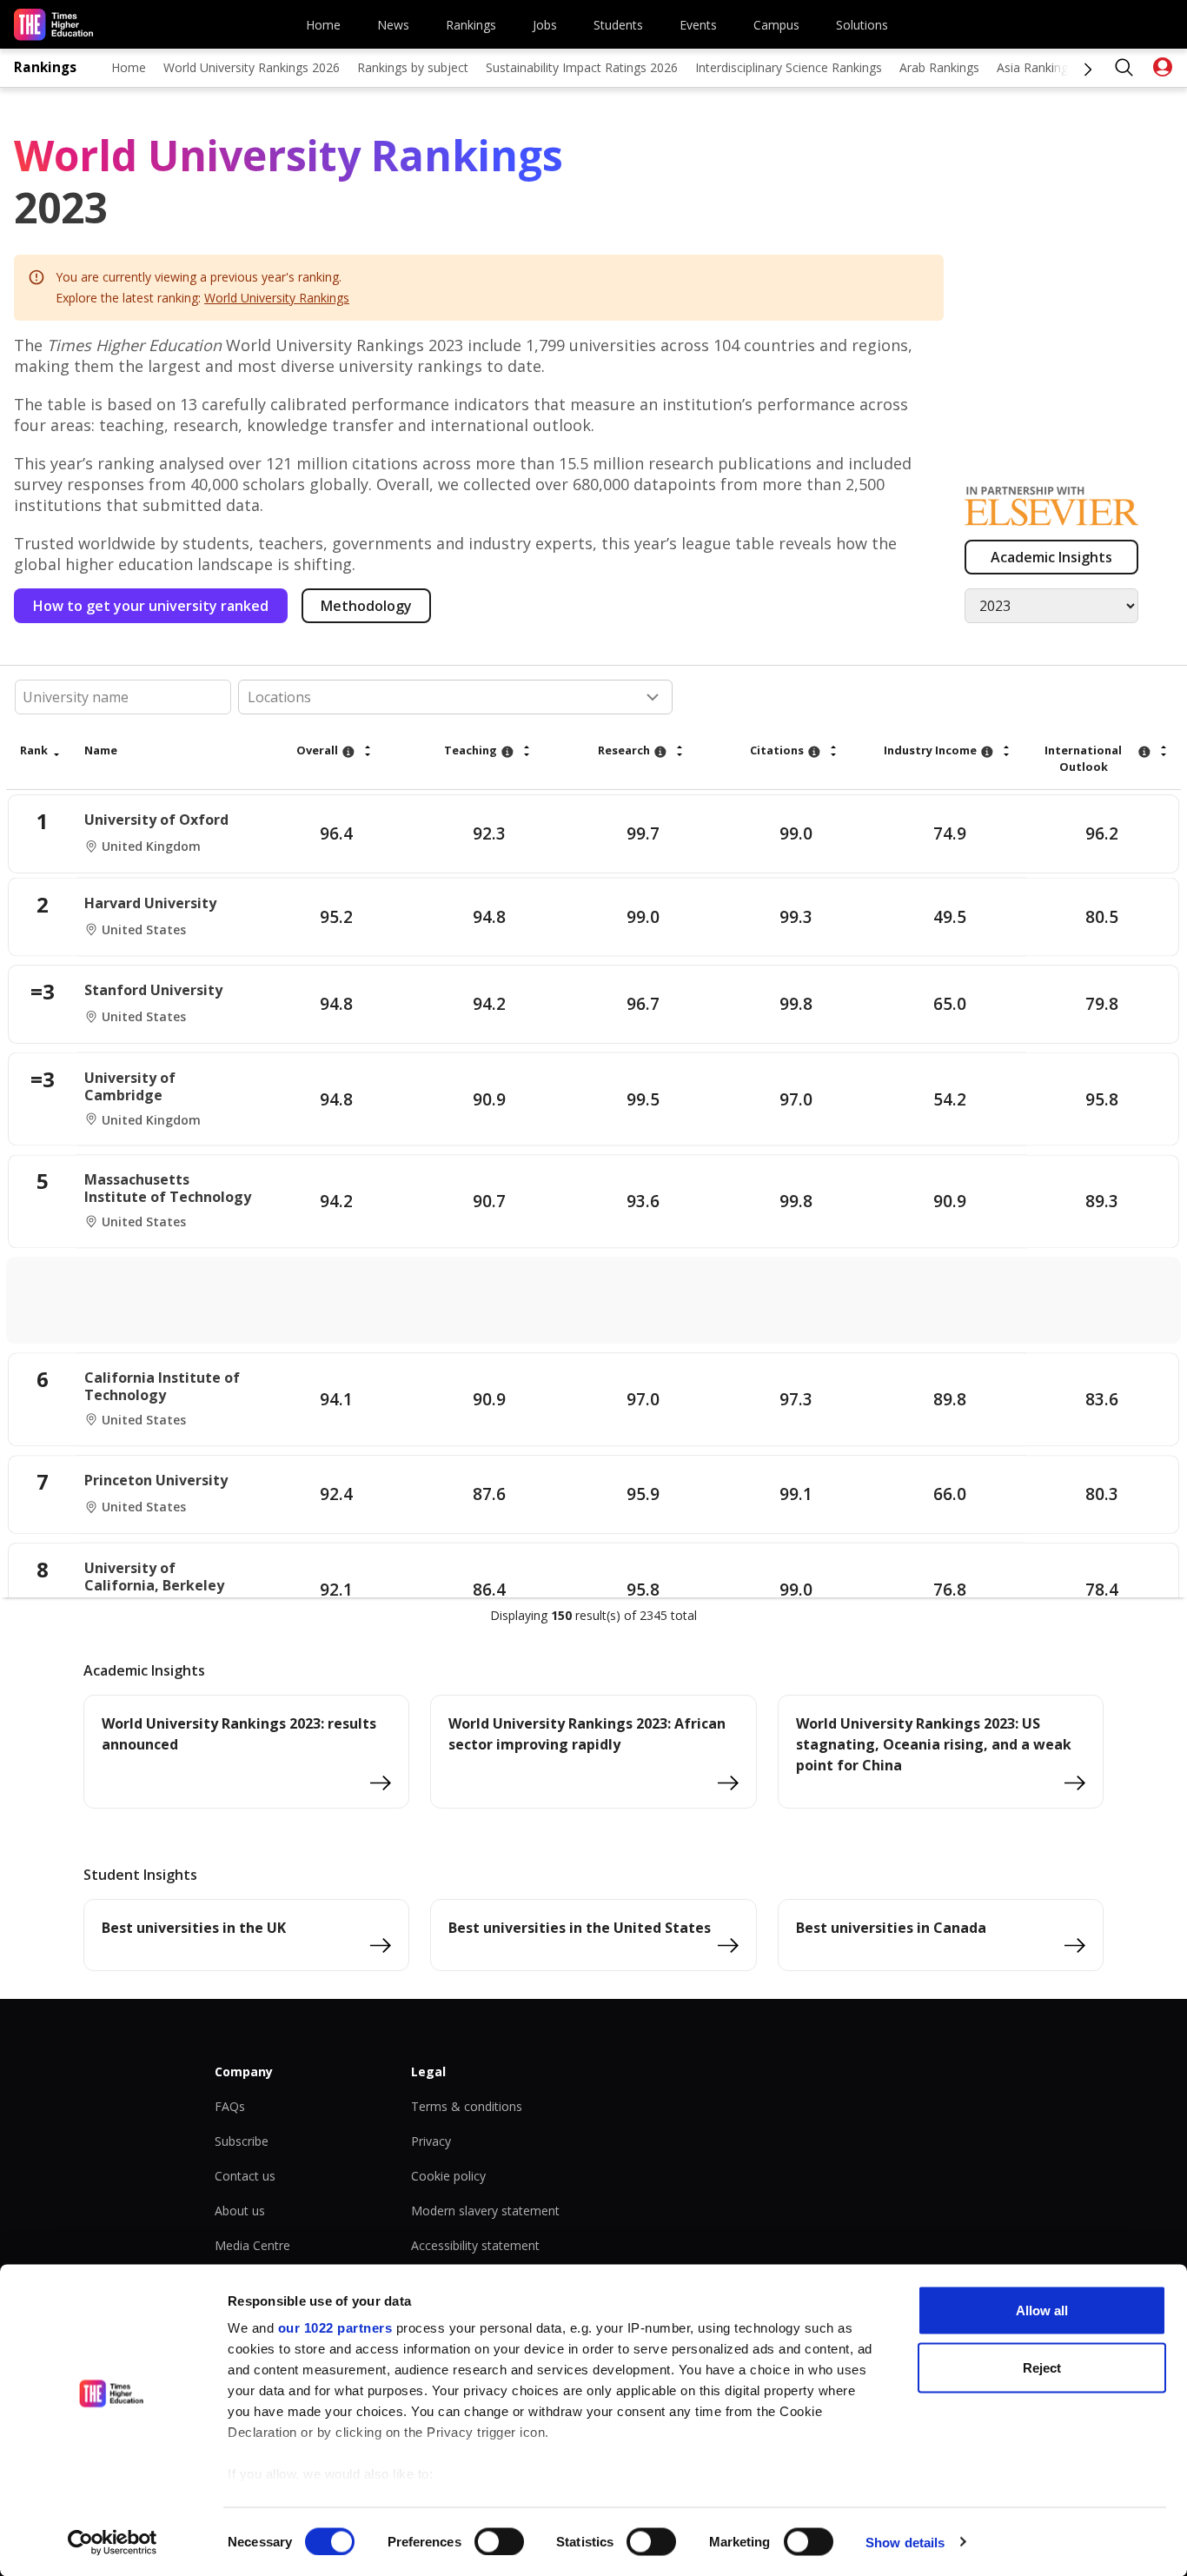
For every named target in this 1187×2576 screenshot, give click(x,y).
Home (323, 25)
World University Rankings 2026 (252, 67)
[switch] (499, 2541)
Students (618, 25)
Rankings (471, 25)
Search (1124, 68)
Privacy (431, 2141)
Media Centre (252, 2245)
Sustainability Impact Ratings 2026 (582, 67)
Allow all (1042, 2310)
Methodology (366, 606)
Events (698, 25)
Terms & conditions (467, 2106)
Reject (1042, 2367)
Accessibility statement (475, 2245)
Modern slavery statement (485, 2211)
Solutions (862, 25)
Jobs (545, 25)
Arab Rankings (939, 67)
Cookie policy (448, 2176)
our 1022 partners (335, 2328)
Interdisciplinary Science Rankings (789, 67)
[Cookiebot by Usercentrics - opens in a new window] (113, 2542)
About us (240, 2211)
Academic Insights (1051, 557)
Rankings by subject (413, 67)
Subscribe (242, 2141)
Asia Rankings (1035, 67)
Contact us (245, 2176)
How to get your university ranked (151, 606)
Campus (776, 25)
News (393, 25)
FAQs (230, 2106)
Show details (905, 2542)
